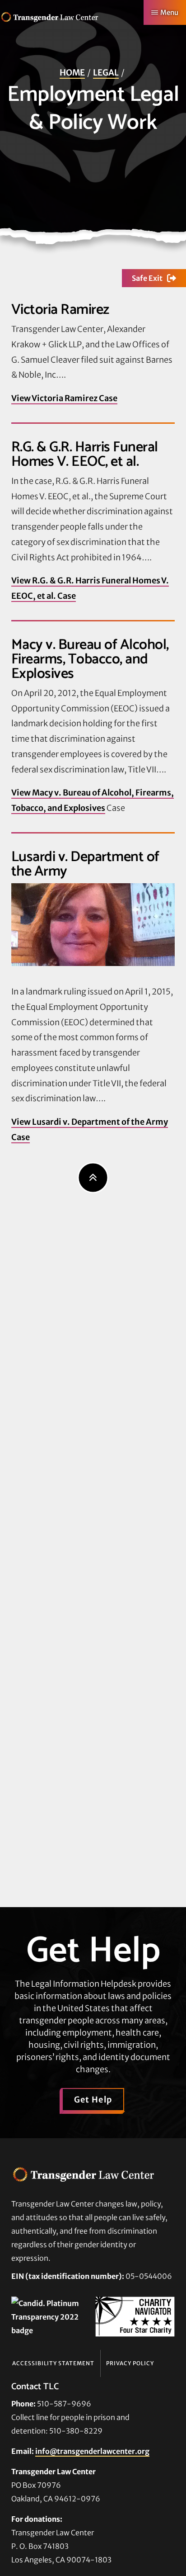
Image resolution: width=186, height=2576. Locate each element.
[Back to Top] (93, 1177)
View (22, 793)
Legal (106, 73)
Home (72, 73)
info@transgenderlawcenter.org (92, 2451)
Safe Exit (147, 278)
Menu (169, 12)
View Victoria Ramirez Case (64, 398)
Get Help (93, 2100)
